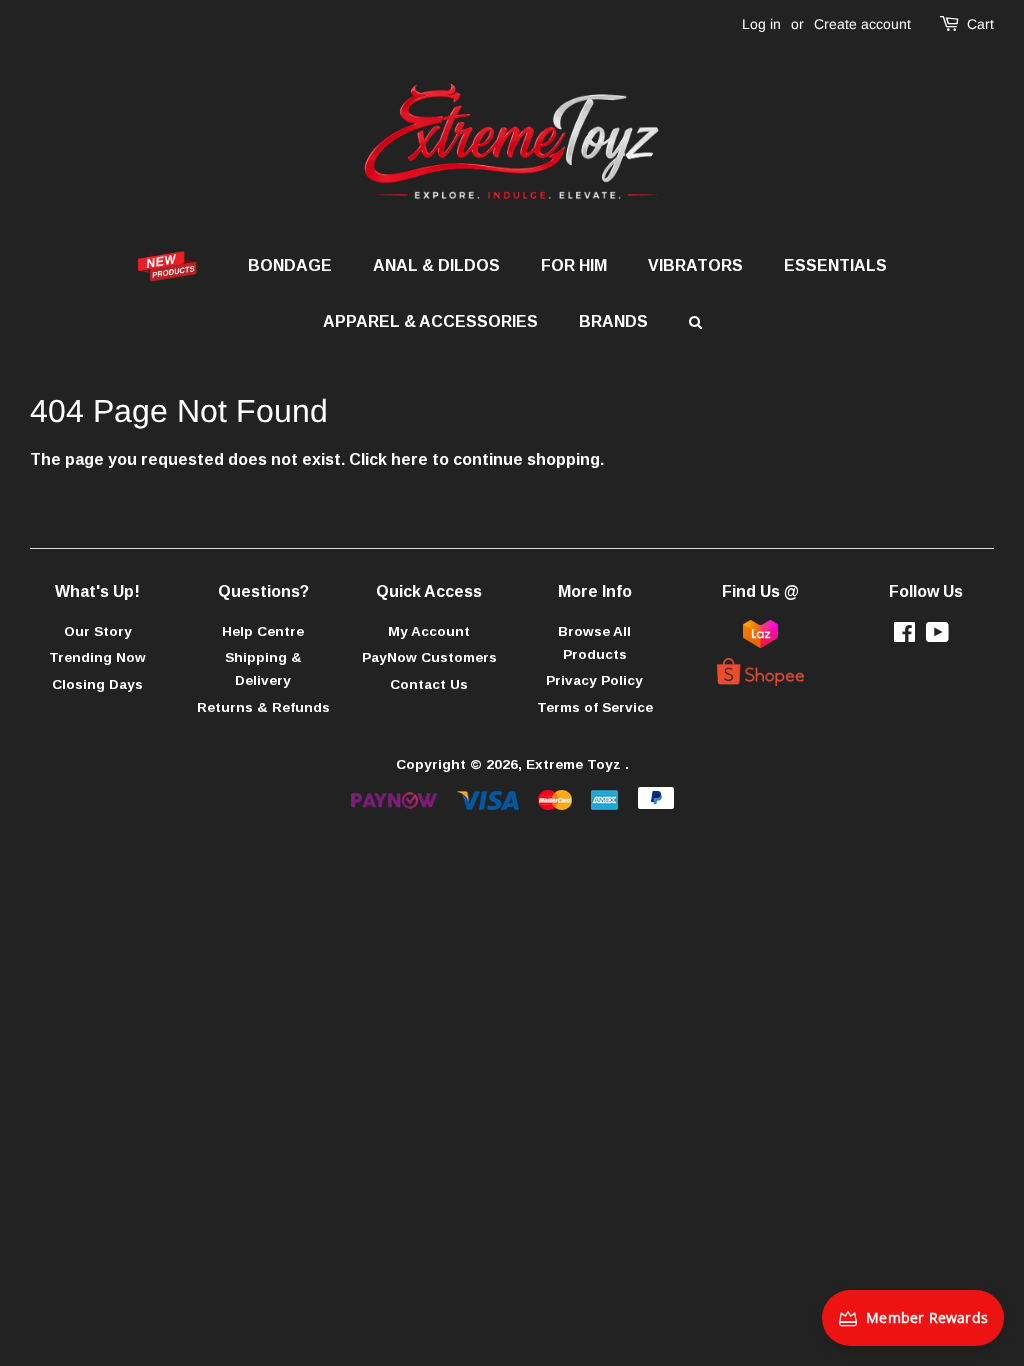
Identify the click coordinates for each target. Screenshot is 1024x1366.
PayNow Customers (429, 657)
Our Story (98, 631)
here (409, 459)
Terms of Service (595, 707)
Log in (761, 24)
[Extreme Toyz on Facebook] (904, 636)
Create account (862, 24)
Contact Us (429, 684)
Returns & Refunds (263, 707)
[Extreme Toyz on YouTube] (937, 636)
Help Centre (263, 631)
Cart (980, 24)
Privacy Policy (594, 680)
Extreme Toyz (575, 764)
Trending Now (97, 657)
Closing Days (97, 684)
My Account (429, 631)
